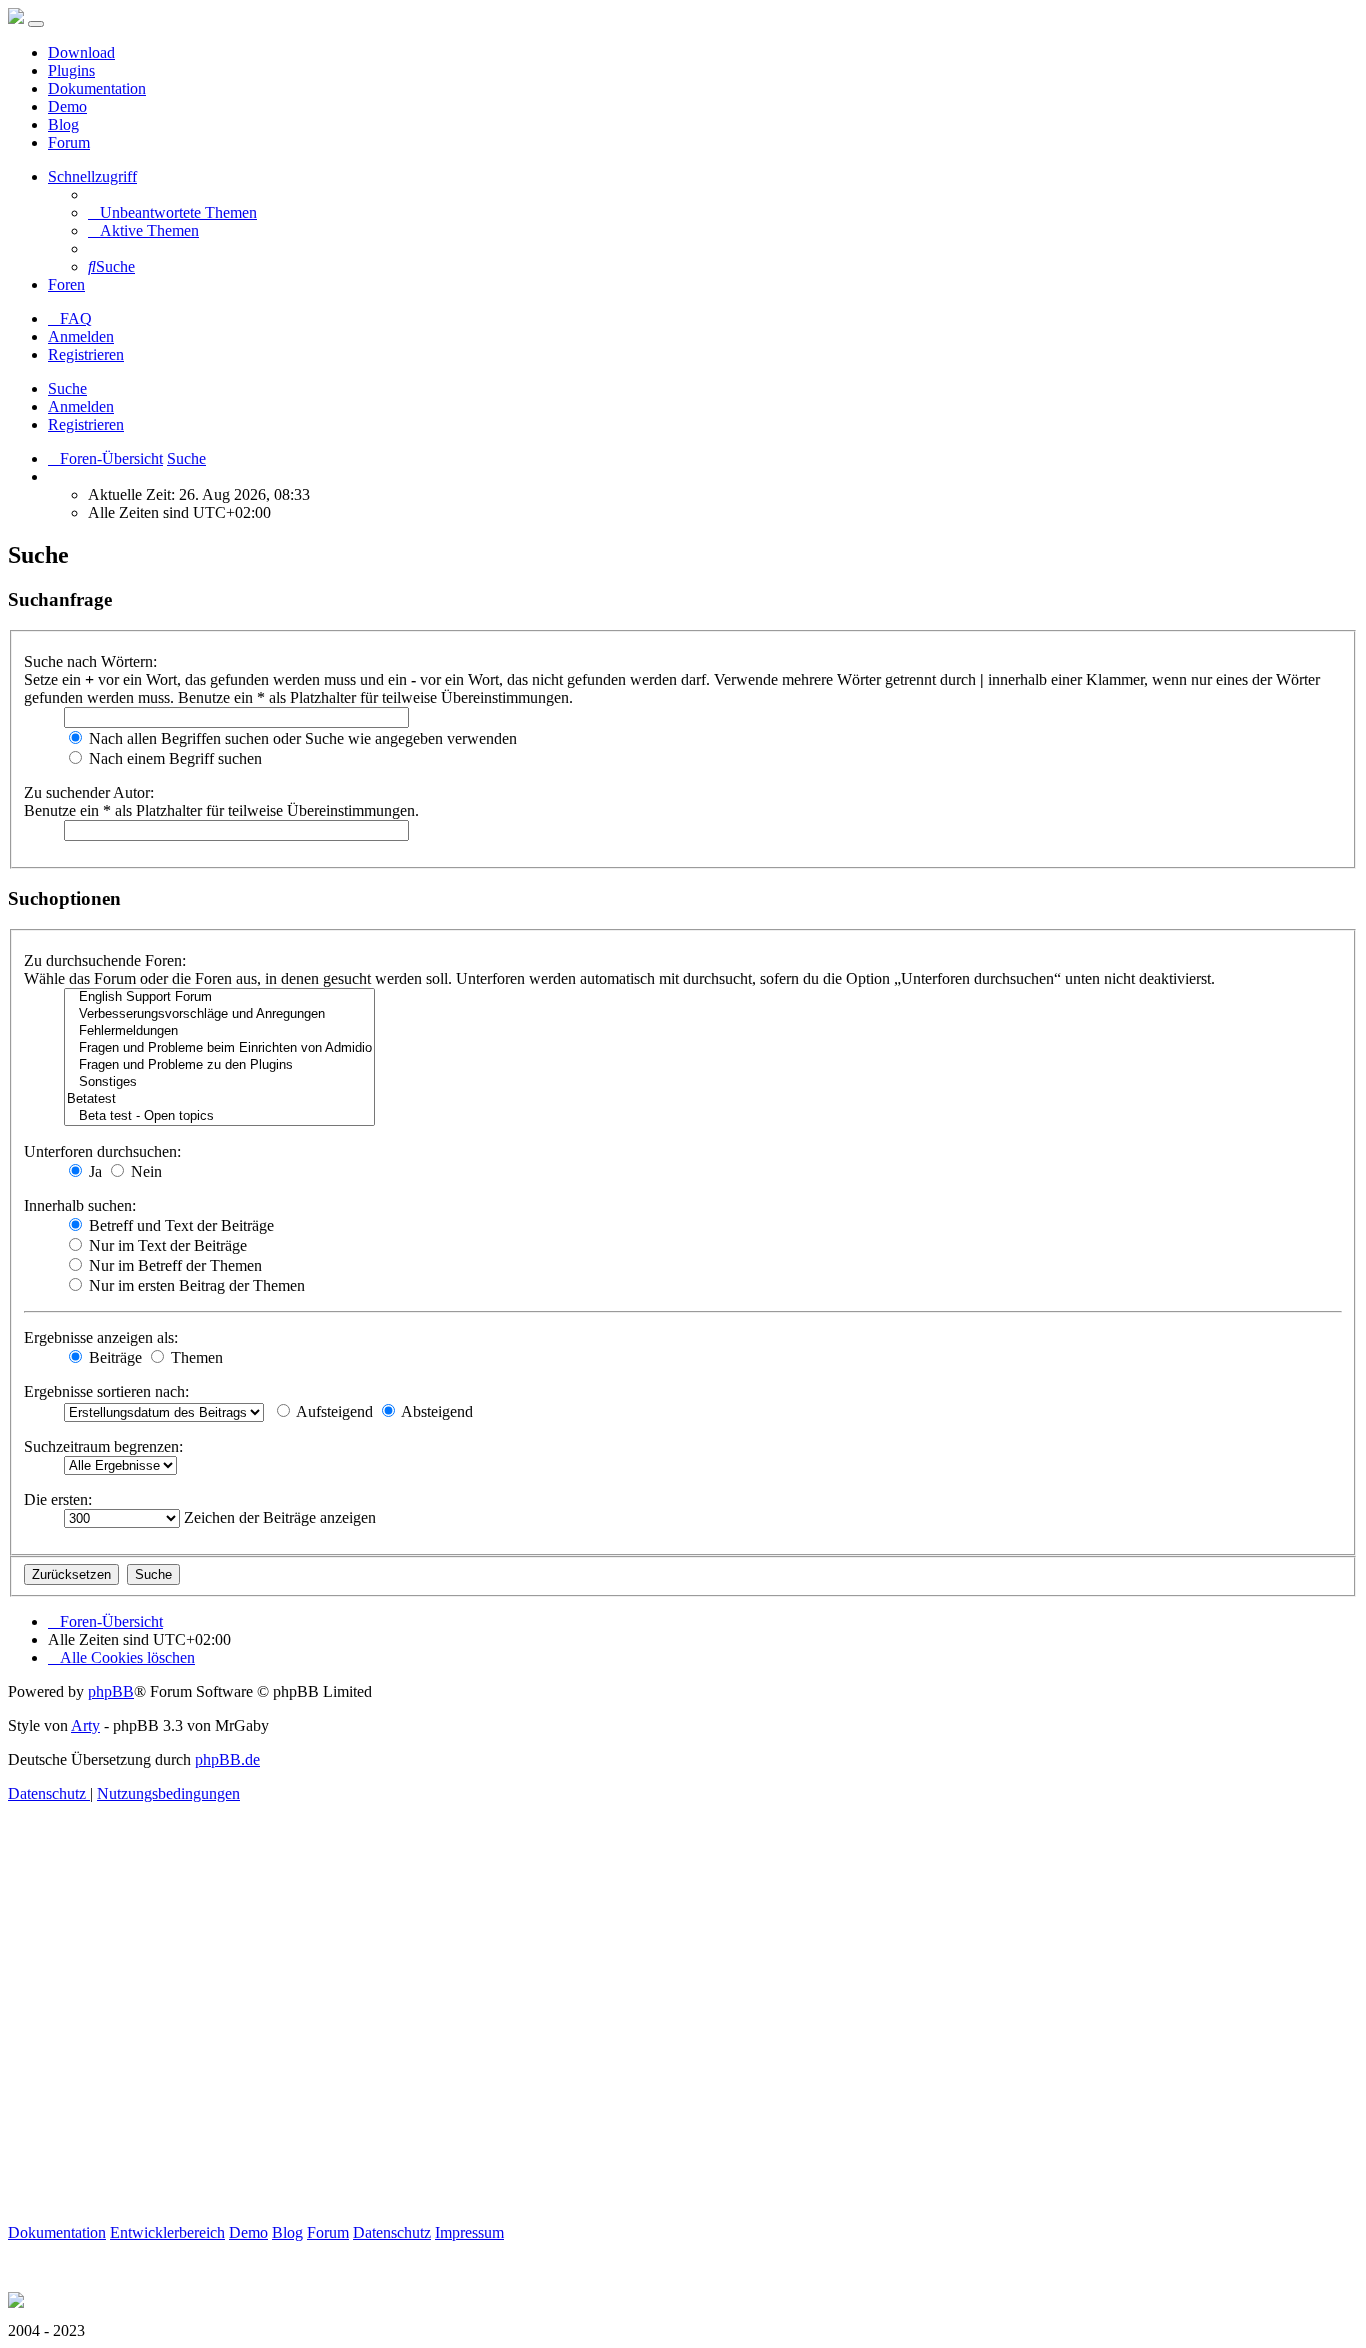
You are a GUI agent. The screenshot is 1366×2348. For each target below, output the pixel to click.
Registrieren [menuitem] (86, 354)
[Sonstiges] (219, 1082)
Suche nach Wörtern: (90, 661)
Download (81, 52)
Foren (66, 284)
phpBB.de (227, 1759)
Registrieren (86, 424)
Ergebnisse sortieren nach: (106, 1391)
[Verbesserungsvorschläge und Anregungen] (219, 1014)
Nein (144, 1171)
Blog (63, 124)
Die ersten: (58, 1499)
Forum (69, 142)
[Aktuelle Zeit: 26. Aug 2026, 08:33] (54, 476)
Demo (67, 106)
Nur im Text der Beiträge (166, 1245)
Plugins (71, 70)
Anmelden (81, 406)
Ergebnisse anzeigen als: (101, 1337)
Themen (195, 1357)
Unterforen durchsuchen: (102, 1151)
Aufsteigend (333, 1411)
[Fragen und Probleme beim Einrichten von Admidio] (219, 1048)
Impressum (469, 2232)
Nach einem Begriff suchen (173, 758)
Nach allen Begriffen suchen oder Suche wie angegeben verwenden (301, 738)
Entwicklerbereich (167, 2232)
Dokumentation (97, 88)
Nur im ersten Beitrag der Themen (195, 1285)
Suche (67, 388)
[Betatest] (219, 1099)
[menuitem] (172, 212)
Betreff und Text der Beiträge (179, 1225)
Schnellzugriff (92, 176)
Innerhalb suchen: (80, 1205)
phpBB (111, 1691)
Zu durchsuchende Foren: (105, 960)
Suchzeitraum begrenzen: (103, 1446)
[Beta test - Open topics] (219, 1116)
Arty (85, 1725)
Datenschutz (392, 2232)
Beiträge (113, 1357)
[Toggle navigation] (36, 24)
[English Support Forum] (219, 997)
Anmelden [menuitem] (81, 336)
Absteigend (435, 1411)
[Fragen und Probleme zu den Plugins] (219, 1065)
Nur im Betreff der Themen (173, 1265)
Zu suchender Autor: (89, 792)
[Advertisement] (608, 2036)
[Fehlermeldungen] (219, 1031)
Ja (93, 1171)
